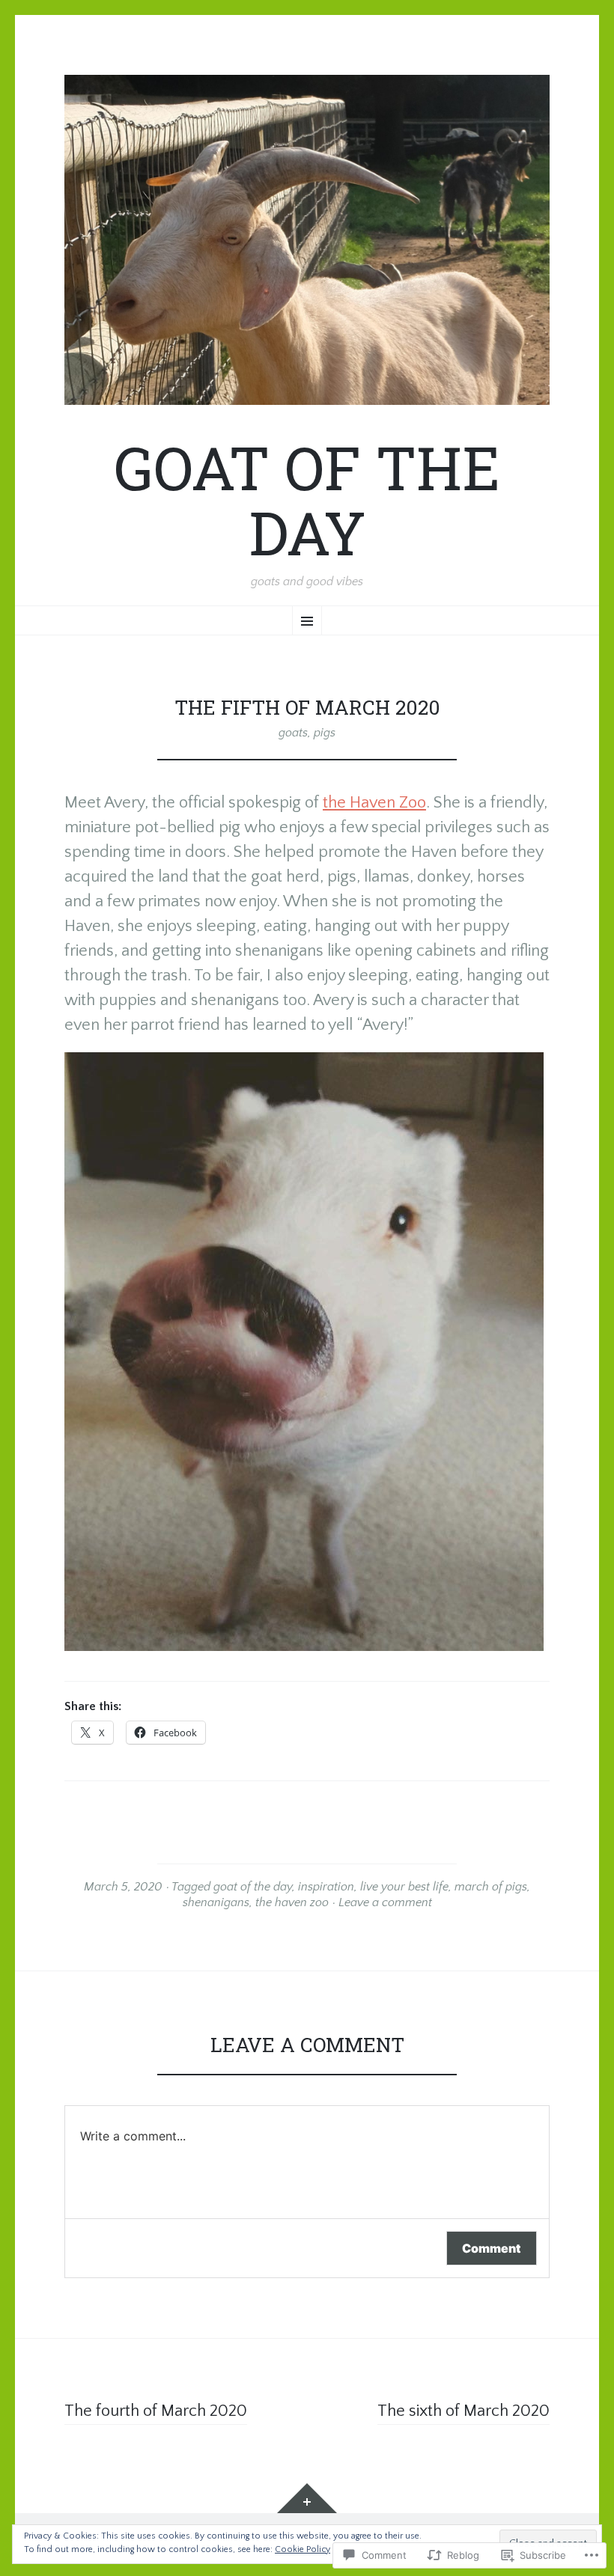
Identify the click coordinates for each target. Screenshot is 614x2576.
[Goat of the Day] (307, 240)
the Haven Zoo (374, 803)
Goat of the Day (307, 500)
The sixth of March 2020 (463, 2411)
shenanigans (216, 1902)
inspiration (326, 1887)
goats (293, 733)
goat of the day (253, 1887)
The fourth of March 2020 (156, 2411)
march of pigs (491, 1887)
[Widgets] (307, 2498)
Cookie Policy (303, 2549)
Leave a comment (385, 1902)
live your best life (404, 1887)
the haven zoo (292, 1902)
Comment (492, 2248)
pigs (325, 733)
